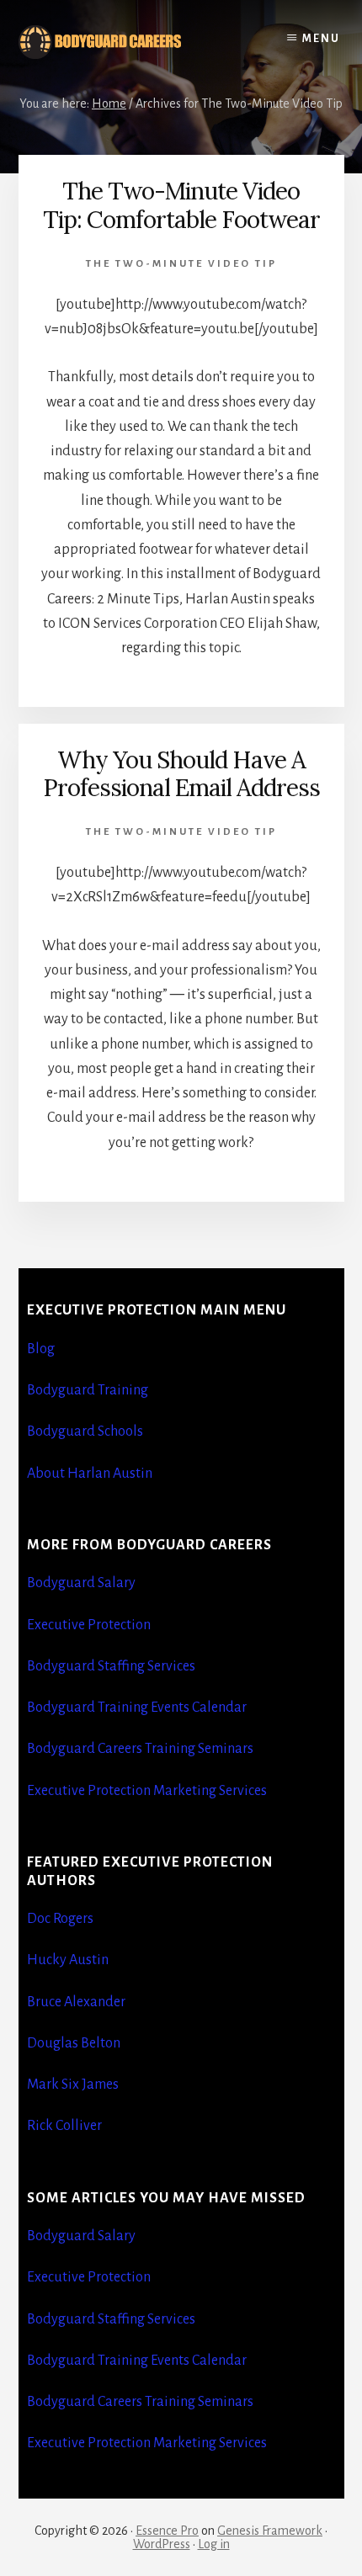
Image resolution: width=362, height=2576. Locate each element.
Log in (214, 2544)
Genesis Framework (270, 2531)
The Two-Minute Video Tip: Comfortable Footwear (181, 205)
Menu (321, 39)
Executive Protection (89, 1625)
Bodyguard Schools (85, 1431)
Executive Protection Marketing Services (147, 1791)
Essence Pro (167, 2531)
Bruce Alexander (76, 2002)
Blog (41, 1349)
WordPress (162, 2544)
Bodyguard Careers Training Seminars (140, 1749)
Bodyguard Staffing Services (111, 1666)
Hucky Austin (68, 1960)
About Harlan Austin (90, 1474)
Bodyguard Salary (81, 1583)
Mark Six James (73, 2085)
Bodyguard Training (88, 1390)
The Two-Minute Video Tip (181, 264)
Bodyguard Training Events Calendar (137, 1708)
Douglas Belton (74, 2043)
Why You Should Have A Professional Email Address (181, 774)
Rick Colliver (64, 2126)
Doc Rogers (60, 1919)
